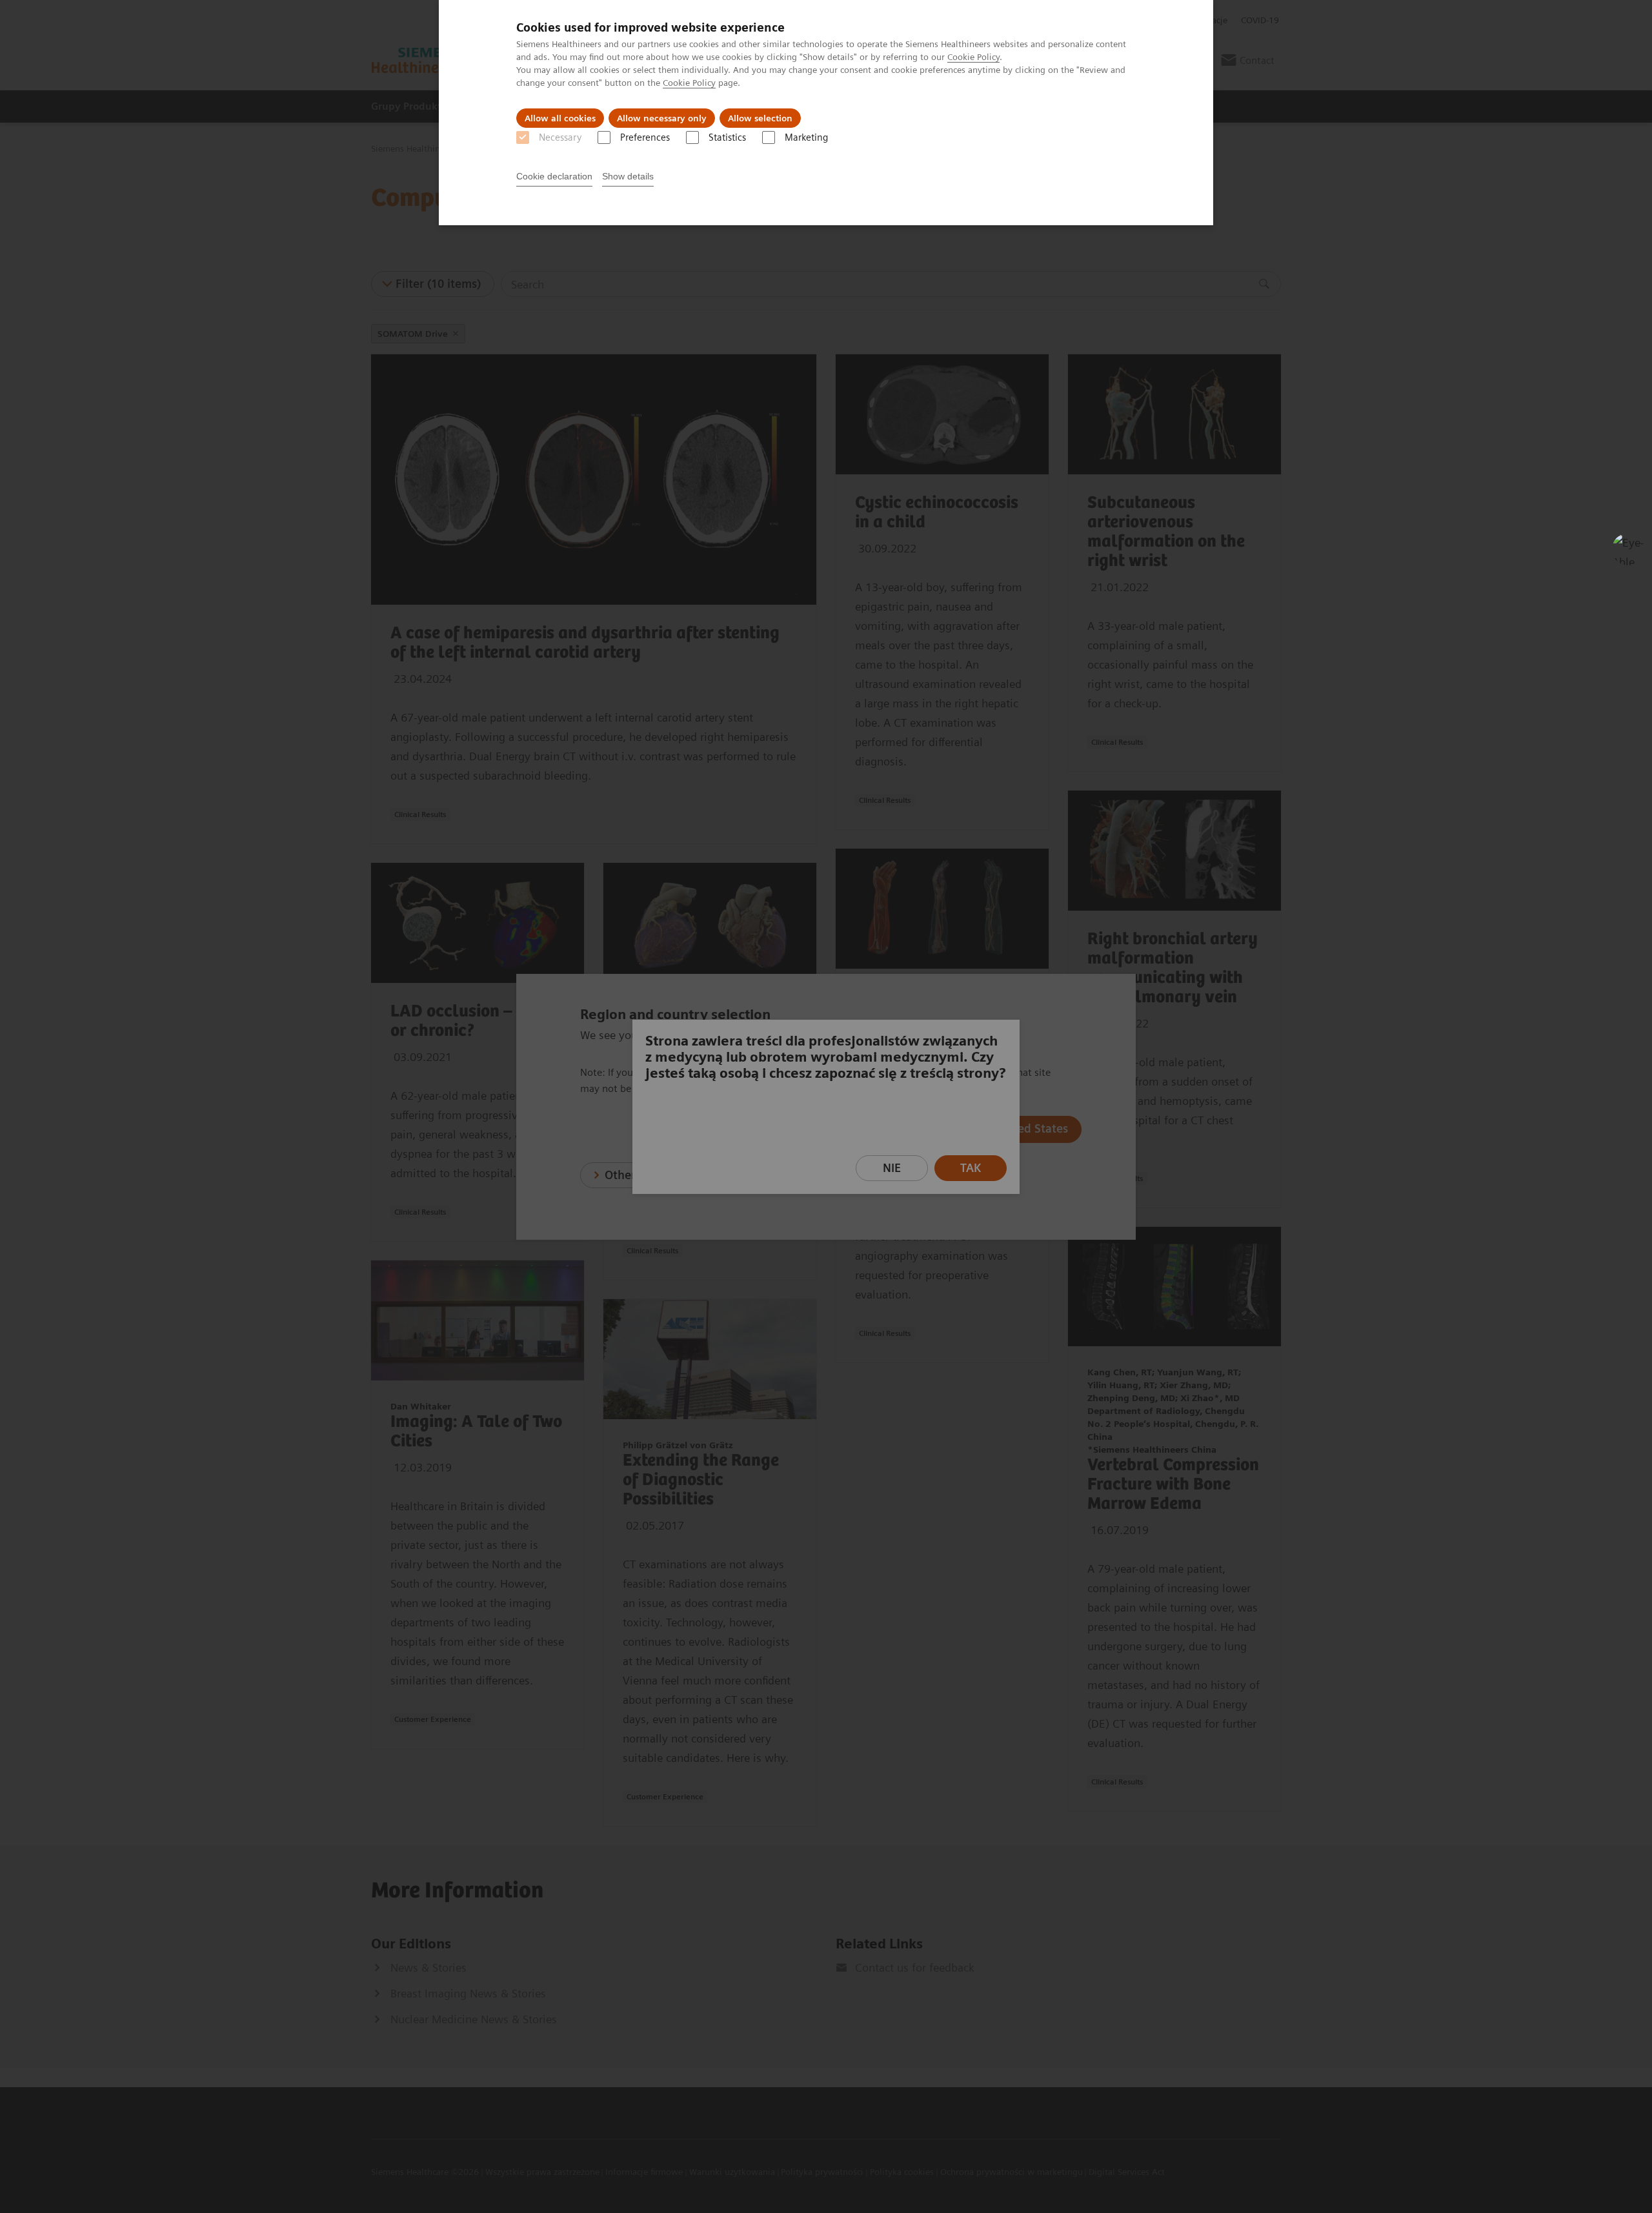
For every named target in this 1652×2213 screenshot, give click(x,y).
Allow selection (760, 118)
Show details (628, 176)
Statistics (727, 137)
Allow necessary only (662, 118)
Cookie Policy (973, 57)
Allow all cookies (560, 118)
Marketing (806, 137)
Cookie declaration (554, 176)
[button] (1628, 549)
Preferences (645, 137)
